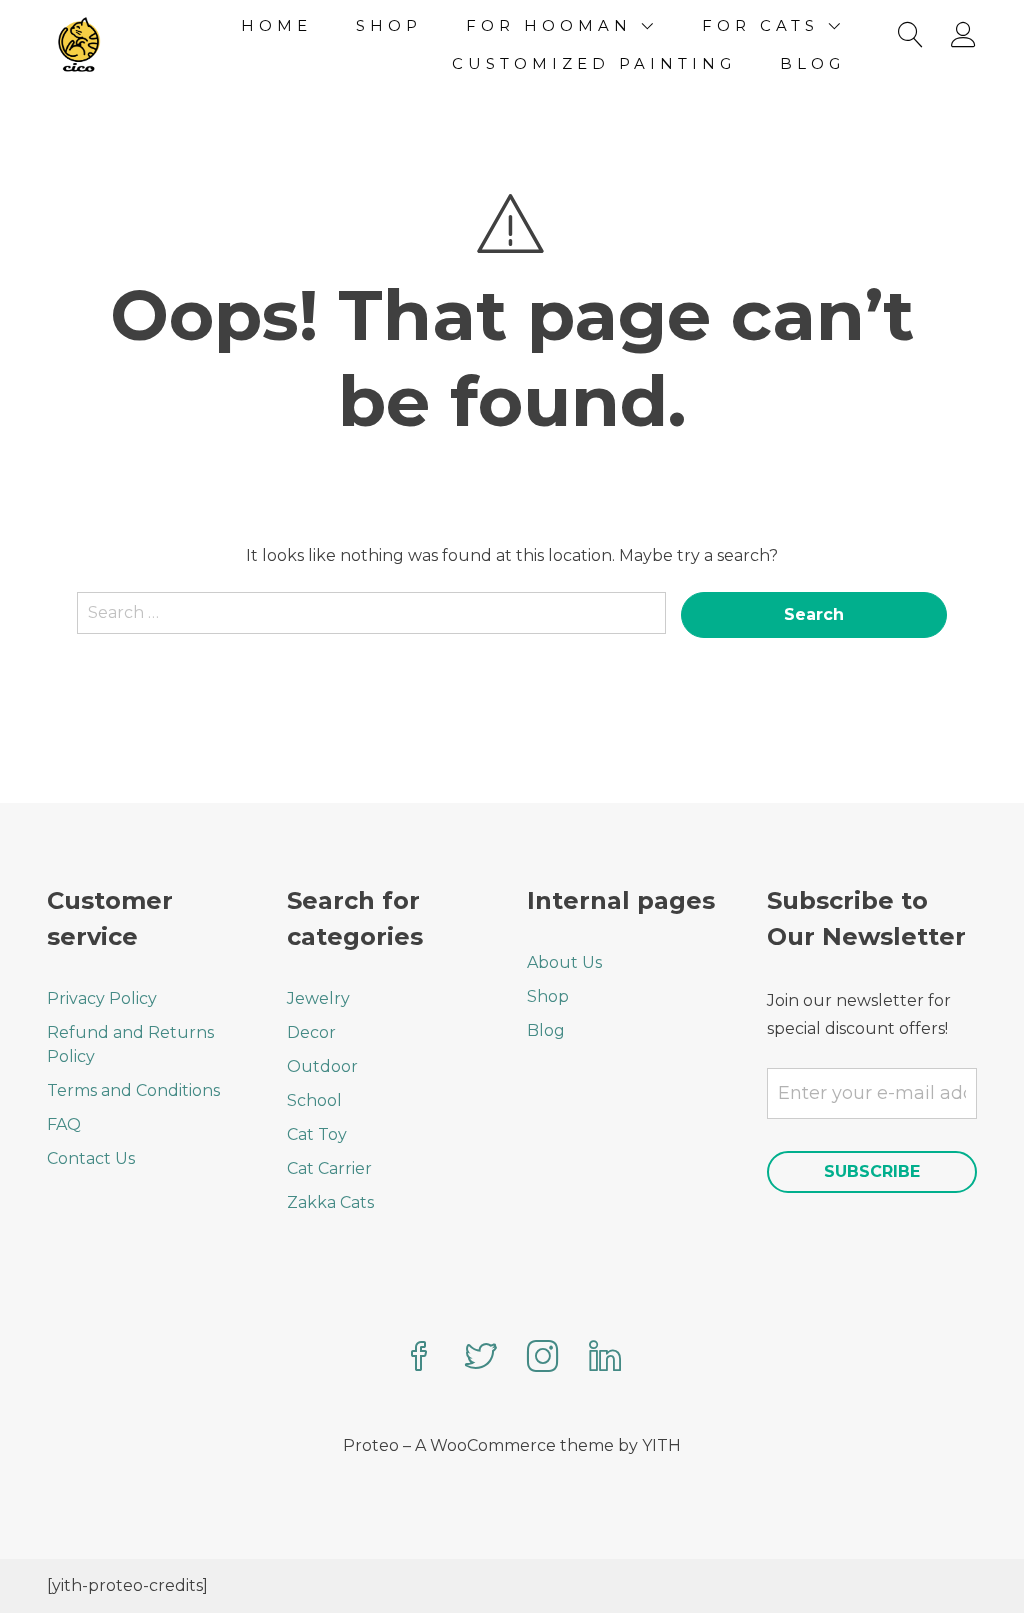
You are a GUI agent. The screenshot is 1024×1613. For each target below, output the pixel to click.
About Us (564, 962)
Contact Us (91, 1158)
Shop (389, 25)
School (314, 1100)
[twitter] (481, 1358)
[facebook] (419, 1358)
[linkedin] (605, 1358)
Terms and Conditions (133, 1090)
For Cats (760, 25)
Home (276, 25)
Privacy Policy (102, 998)
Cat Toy (317, 1134)
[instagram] (543, 1358)
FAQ (64, 1124)
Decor (311, 1032)
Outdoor (322, 1066)
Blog (812, 63)
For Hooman (549, 25)
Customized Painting (594, 63)
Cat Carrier (329, 1168)
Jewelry (318, 998)
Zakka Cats (330, 1202)
